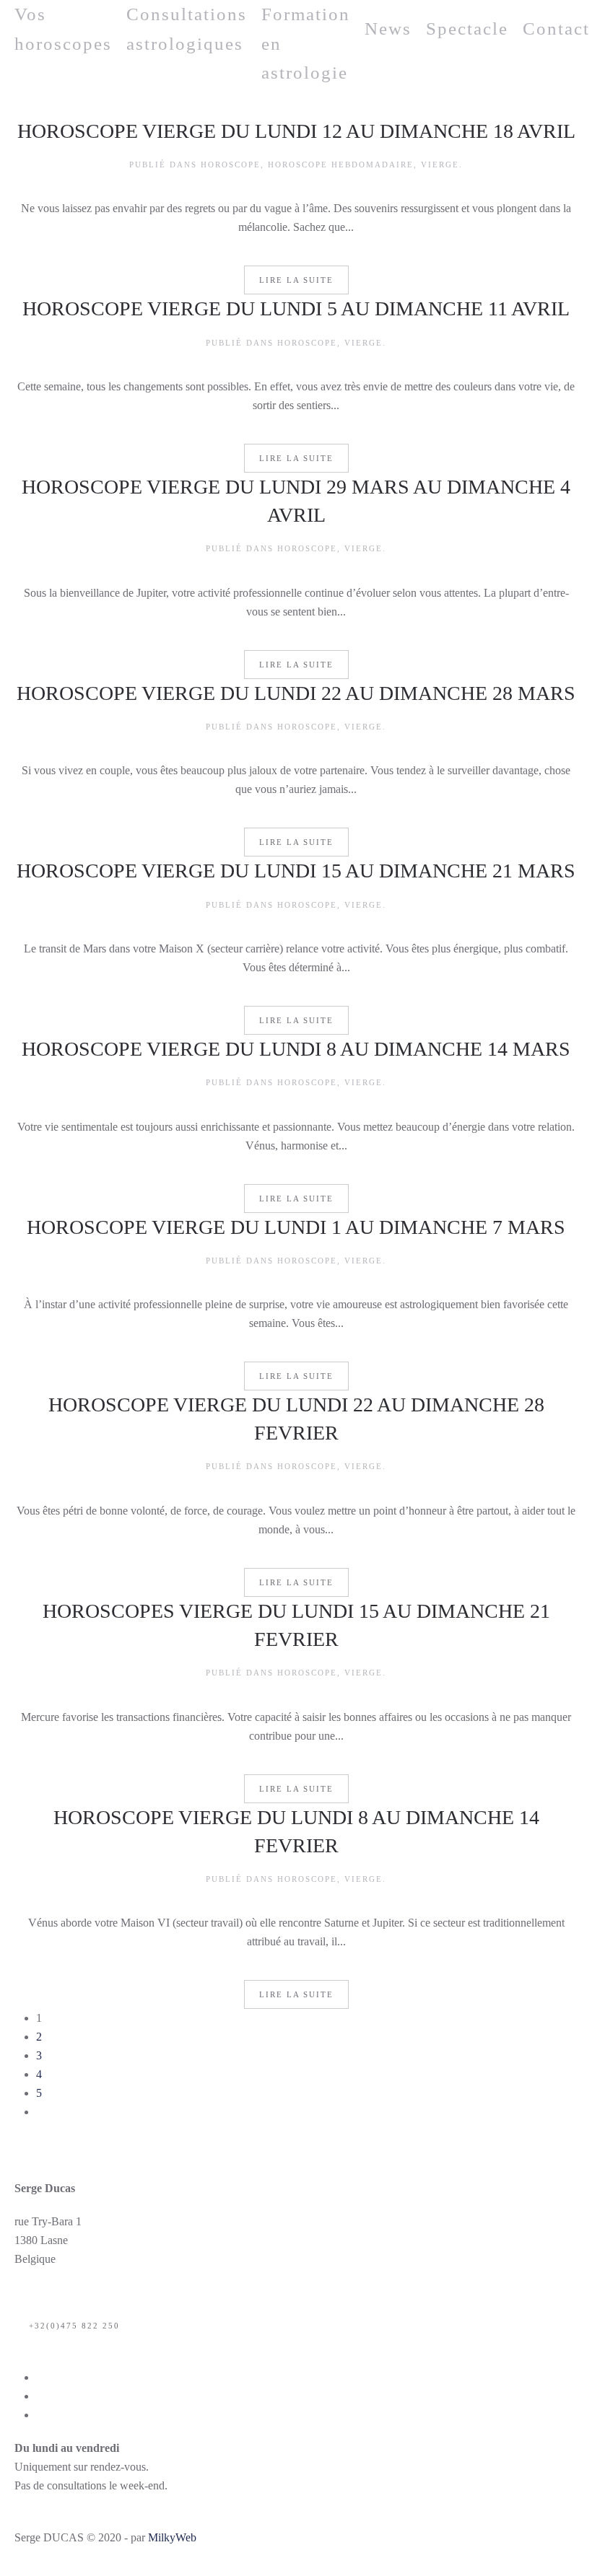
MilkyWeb (172, 2537)
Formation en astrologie (306, 43)
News (388, 29)
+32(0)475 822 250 (74, 2326)
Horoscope (231, 165)
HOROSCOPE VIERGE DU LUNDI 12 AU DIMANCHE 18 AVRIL (296, 131)
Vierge (440, 165)
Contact (556, 29)
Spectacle (467, 29)
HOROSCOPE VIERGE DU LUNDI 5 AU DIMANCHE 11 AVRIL (296, 308)
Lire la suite (296, 280)
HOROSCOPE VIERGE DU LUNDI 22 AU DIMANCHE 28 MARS (296, 693)
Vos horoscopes (63, 29)
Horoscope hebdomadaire (341, 165)
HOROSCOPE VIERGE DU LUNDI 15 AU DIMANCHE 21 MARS (296, 871)
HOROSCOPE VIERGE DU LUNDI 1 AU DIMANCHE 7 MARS (296, 1227)
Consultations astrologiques (187, 29)
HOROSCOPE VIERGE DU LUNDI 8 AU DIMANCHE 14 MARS (296, 1049)
